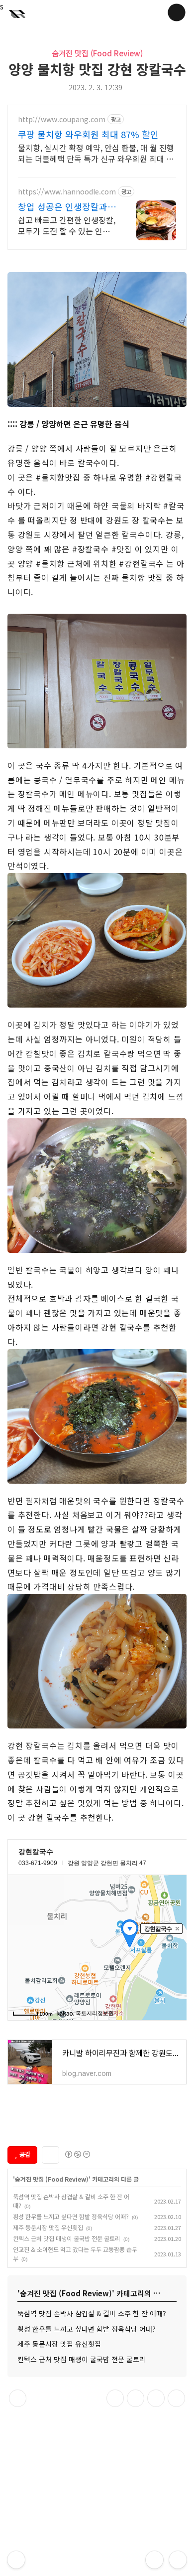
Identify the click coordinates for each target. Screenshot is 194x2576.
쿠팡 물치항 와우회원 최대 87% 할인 (88, 134)
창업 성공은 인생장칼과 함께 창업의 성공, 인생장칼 (65, 206)
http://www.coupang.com (62, 119)
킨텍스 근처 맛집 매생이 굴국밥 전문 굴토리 (67, 2238)
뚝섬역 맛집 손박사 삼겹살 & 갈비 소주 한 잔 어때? (92, 2313)
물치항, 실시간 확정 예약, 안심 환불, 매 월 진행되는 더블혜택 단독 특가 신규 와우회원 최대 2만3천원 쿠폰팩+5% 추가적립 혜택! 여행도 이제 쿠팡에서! (96, 153)
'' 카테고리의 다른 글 (76, 2179)
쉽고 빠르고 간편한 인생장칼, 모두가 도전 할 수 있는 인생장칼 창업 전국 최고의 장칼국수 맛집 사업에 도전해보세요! (67, 225)
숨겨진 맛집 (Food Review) (97, 53)
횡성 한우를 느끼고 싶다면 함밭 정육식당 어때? (71, 2216)
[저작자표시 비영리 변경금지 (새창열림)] (77, 2154)
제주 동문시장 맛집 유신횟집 (48, 2227)
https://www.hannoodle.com (67, 192)
